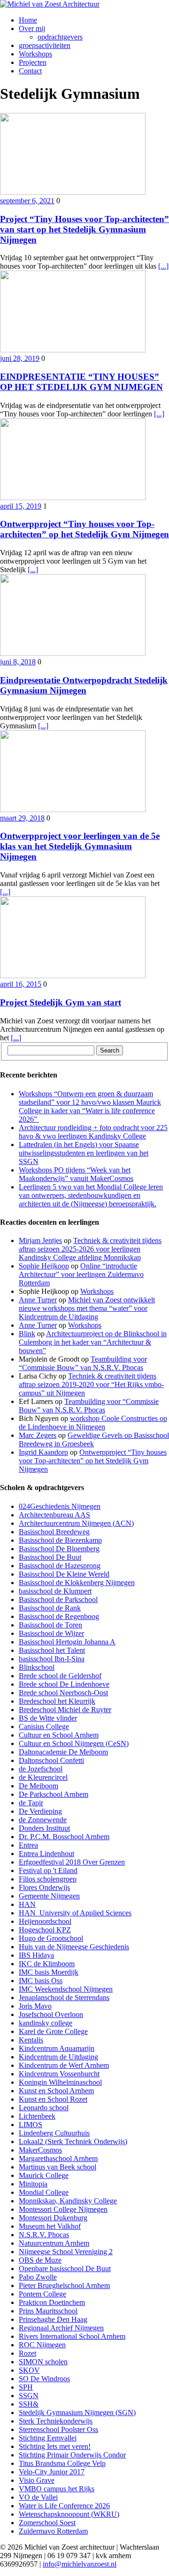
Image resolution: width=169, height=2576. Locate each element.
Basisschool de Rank (50, 1608)
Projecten (33, 62)
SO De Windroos (44, 2379)
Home (28, 20)
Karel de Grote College (53, 2031)
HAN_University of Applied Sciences (75, 1913)
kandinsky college (46, 2023)
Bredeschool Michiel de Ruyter (65, 1710)
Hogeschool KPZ (45, 1930)
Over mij (32, 28)
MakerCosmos (40, 2150)
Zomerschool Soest (47, 2523)
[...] (163, 266)
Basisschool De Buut (50, 1557)
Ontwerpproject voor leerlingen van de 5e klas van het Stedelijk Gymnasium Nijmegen (80, 846)
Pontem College (42, 2294)
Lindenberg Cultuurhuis (54, 2133)
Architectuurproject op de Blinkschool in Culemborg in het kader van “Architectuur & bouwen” (93, 1342)
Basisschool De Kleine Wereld (64, 1574)
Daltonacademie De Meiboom (63, 1752)
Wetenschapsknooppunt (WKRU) (69, 2514)
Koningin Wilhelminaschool (60, 2082)
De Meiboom (38, 1786)
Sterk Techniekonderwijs (56, 2421)
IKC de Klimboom (47, 1964)
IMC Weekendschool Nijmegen (66, 1989)
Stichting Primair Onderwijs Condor (72, 2455)
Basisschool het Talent (52, 1650)
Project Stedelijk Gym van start (61, 1002)
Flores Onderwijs (44, 1887)
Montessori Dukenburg (53, 2218)
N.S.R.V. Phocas (44, 2235)
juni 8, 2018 (18, 662)
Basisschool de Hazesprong (60, 1566)
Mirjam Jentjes (40, 1240)
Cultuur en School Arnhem (59, 1735)
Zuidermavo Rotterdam (53, 2531)
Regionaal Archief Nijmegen (61, 2328)
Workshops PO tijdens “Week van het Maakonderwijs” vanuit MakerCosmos (76, 1174)
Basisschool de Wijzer (51, 1633)
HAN (27, 1904)
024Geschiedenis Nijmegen (60, 1506)
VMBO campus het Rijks (57, 2489)
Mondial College (44, 2192)
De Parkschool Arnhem (54, 1794)
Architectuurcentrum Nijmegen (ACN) (76, 1523)
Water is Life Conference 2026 (64, 2506)
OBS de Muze (40, 2260)
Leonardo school (44, 2108)
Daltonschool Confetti (51, 1760)
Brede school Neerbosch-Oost (63, 1693)
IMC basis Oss (41, 1981)
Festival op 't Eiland (48, 1870)
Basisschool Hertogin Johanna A (67, 1642)
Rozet (27, 2353)
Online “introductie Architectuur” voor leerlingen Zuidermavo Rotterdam (81, 1274)
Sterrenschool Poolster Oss (58, 2429)
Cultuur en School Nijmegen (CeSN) (74, 1743)
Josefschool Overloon (51, 2014)
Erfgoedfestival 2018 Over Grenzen (72, 1862)
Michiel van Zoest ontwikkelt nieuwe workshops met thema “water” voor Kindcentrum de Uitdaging (87, 1308)
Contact (30, 71)
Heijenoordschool (45, 1921)
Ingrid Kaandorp (43, 1452)
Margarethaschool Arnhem (58, 2158)
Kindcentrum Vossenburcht (59, 2074)
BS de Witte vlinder (48, 1718)
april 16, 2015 (21, 984)
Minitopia (33, 2184)
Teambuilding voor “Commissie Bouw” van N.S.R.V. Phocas (83, 1363)
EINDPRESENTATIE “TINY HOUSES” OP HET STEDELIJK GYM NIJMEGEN (81, 382)
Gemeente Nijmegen (49, 1896)
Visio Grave (37, 2480)
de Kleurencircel (43, 1777)
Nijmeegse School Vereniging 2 (66, 2252)
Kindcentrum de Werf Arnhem (64, 2065)
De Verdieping (40, 1811)
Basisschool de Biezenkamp (60, 1540)
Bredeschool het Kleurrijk (57, 1701)
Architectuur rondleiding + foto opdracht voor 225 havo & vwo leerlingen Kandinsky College (93, 1132)
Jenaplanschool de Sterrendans (64, 1998)
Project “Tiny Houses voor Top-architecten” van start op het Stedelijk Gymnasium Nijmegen (84, 229)
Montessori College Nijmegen (63, 2209)
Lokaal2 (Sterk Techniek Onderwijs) (73, 2141)
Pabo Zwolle (38, 2277)
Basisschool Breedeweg (54, 1532)
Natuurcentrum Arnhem (54, 2243)
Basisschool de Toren (50, 1625)
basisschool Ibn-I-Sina (52, 1659)
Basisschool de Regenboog (59, 1616)
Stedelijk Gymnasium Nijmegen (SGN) (77, 2413)
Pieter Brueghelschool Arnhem (64, 2285)
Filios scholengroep (48, 1879)
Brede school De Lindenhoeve (64, 1684)
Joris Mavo (35, 2006)
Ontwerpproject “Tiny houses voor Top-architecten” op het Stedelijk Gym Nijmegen (84, 529)
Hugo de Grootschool (51, 1938)
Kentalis (31, 2040)
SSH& (29, 2404)
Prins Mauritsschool (48, 2311)
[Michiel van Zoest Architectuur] (84, 4)
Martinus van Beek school (58, 2167)
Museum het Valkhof (50, 2226)
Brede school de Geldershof (60, 1676)
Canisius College (44, 1727)
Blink (27, 1334)
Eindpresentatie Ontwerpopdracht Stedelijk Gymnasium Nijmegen (84, 685)
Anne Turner (38, 1300)
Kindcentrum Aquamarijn (57, 2048)
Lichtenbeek (37, 2116)
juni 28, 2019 (20, 358)
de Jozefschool (41, 1769)
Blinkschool (37, 1667)
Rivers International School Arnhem (72, 2336)
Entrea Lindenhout (46, 1854)
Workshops (35, 54)
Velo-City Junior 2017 (52, 2472)
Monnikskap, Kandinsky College (68, 2201)
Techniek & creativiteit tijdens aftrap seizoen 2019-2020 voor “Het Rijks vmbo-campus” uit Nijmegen (91, 1384)
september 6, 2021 (27, 201)
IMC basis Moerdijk (49, 1972)
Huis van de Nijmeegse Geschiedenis (74, 1947)
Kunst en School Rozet (53, 2099)
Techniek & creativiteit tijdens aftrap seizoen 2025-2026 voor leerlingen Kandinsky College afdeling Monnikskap (90, 1249)
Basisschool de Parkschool (58, 1599)
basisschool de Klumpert (55, 1591)
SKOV (29, 2370)
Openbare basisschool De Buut (65, 2269)
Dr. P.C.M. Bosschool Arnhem (64, 1837)
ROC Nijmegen (42, 2345)
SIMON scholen (43, 2362)
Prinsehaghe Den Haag (53, 2319)
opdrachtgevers (60, 37)
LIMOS (31, 2125)
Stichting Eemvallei (48, 2438)
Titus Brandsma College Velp (62, 2463)
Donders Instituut (44, 1828)
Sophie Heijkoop (44, 1266)
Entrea (28, 1845)
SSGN (29, 2396)
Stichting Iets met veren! (55, 2446)
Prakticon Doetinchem (52, 2302)
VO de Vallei (38, 2497)
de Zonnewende (43, 1820)
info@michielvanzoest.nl (80, 2564)
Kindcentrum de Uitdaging (58, 2057)
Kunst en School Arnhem (56, 2091)
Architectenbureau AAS (54, 1515)
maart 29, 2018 (22, 818)
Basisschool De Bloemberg (59, 1549)
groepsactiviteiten (45, 45)
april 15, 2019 (21, 506)
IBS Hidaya (36, 1955)
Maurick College (44, 2175)
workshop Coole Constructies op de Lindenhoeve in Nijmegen (93, 1423)
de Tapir (31, 1803)
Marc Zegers (38, 1435)
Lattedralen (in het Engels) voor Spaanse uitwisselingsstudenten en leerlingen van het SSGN (84, 1153)
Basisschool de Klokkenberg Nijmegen (77, 1583)
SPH (26, 2387)
